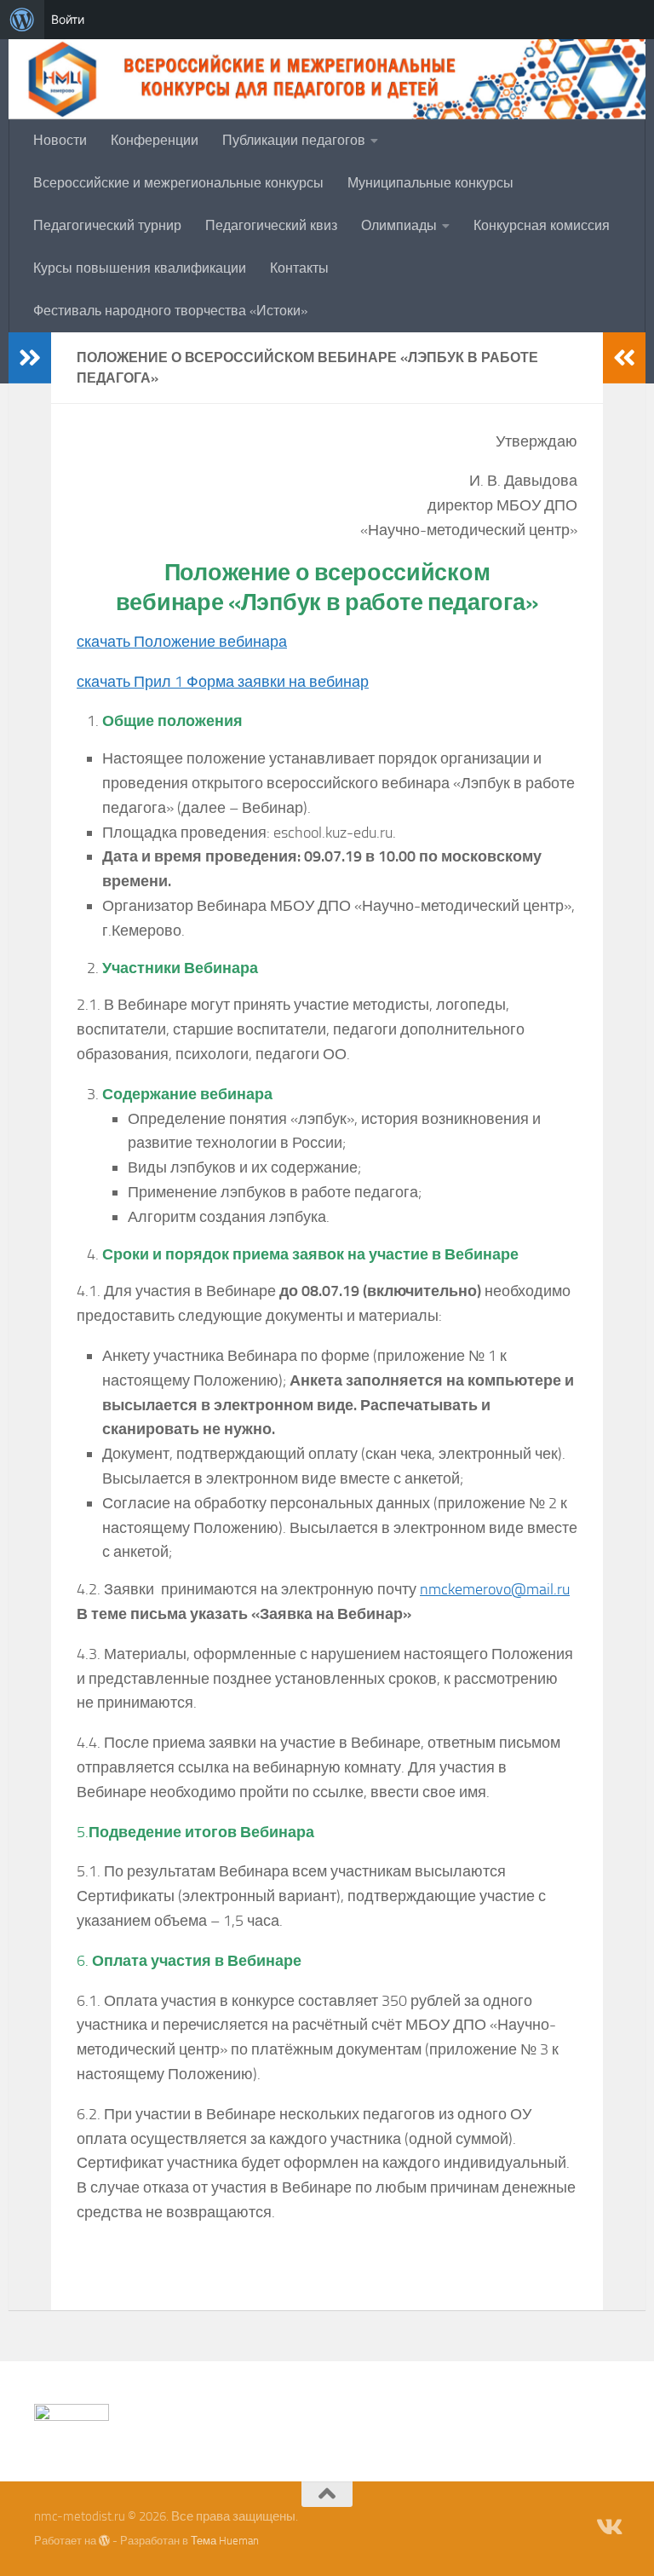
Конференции (155, 140)
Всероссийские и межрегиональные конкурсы (178, 183)
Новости (60, 140)
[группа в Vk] (608, 2527)
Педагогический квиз (271, 225)
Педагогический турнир (107, 225)
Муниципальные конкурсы (430, 183)
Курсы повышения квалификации (140, 268)
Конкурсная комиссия (542, 225)
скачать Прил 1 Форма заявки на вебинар (223, 682)
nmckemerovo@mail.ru (495, 1589)
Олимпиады (399, 225)
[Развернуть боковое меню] (30, 358)
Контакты (299, 268)
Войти (68, 19)
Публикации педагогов (294, 140)
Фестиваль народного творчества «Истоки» (170, 311)
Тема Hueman (225, 2541)
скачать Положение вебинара (182, 642)
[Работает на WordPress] (104, 2541)
